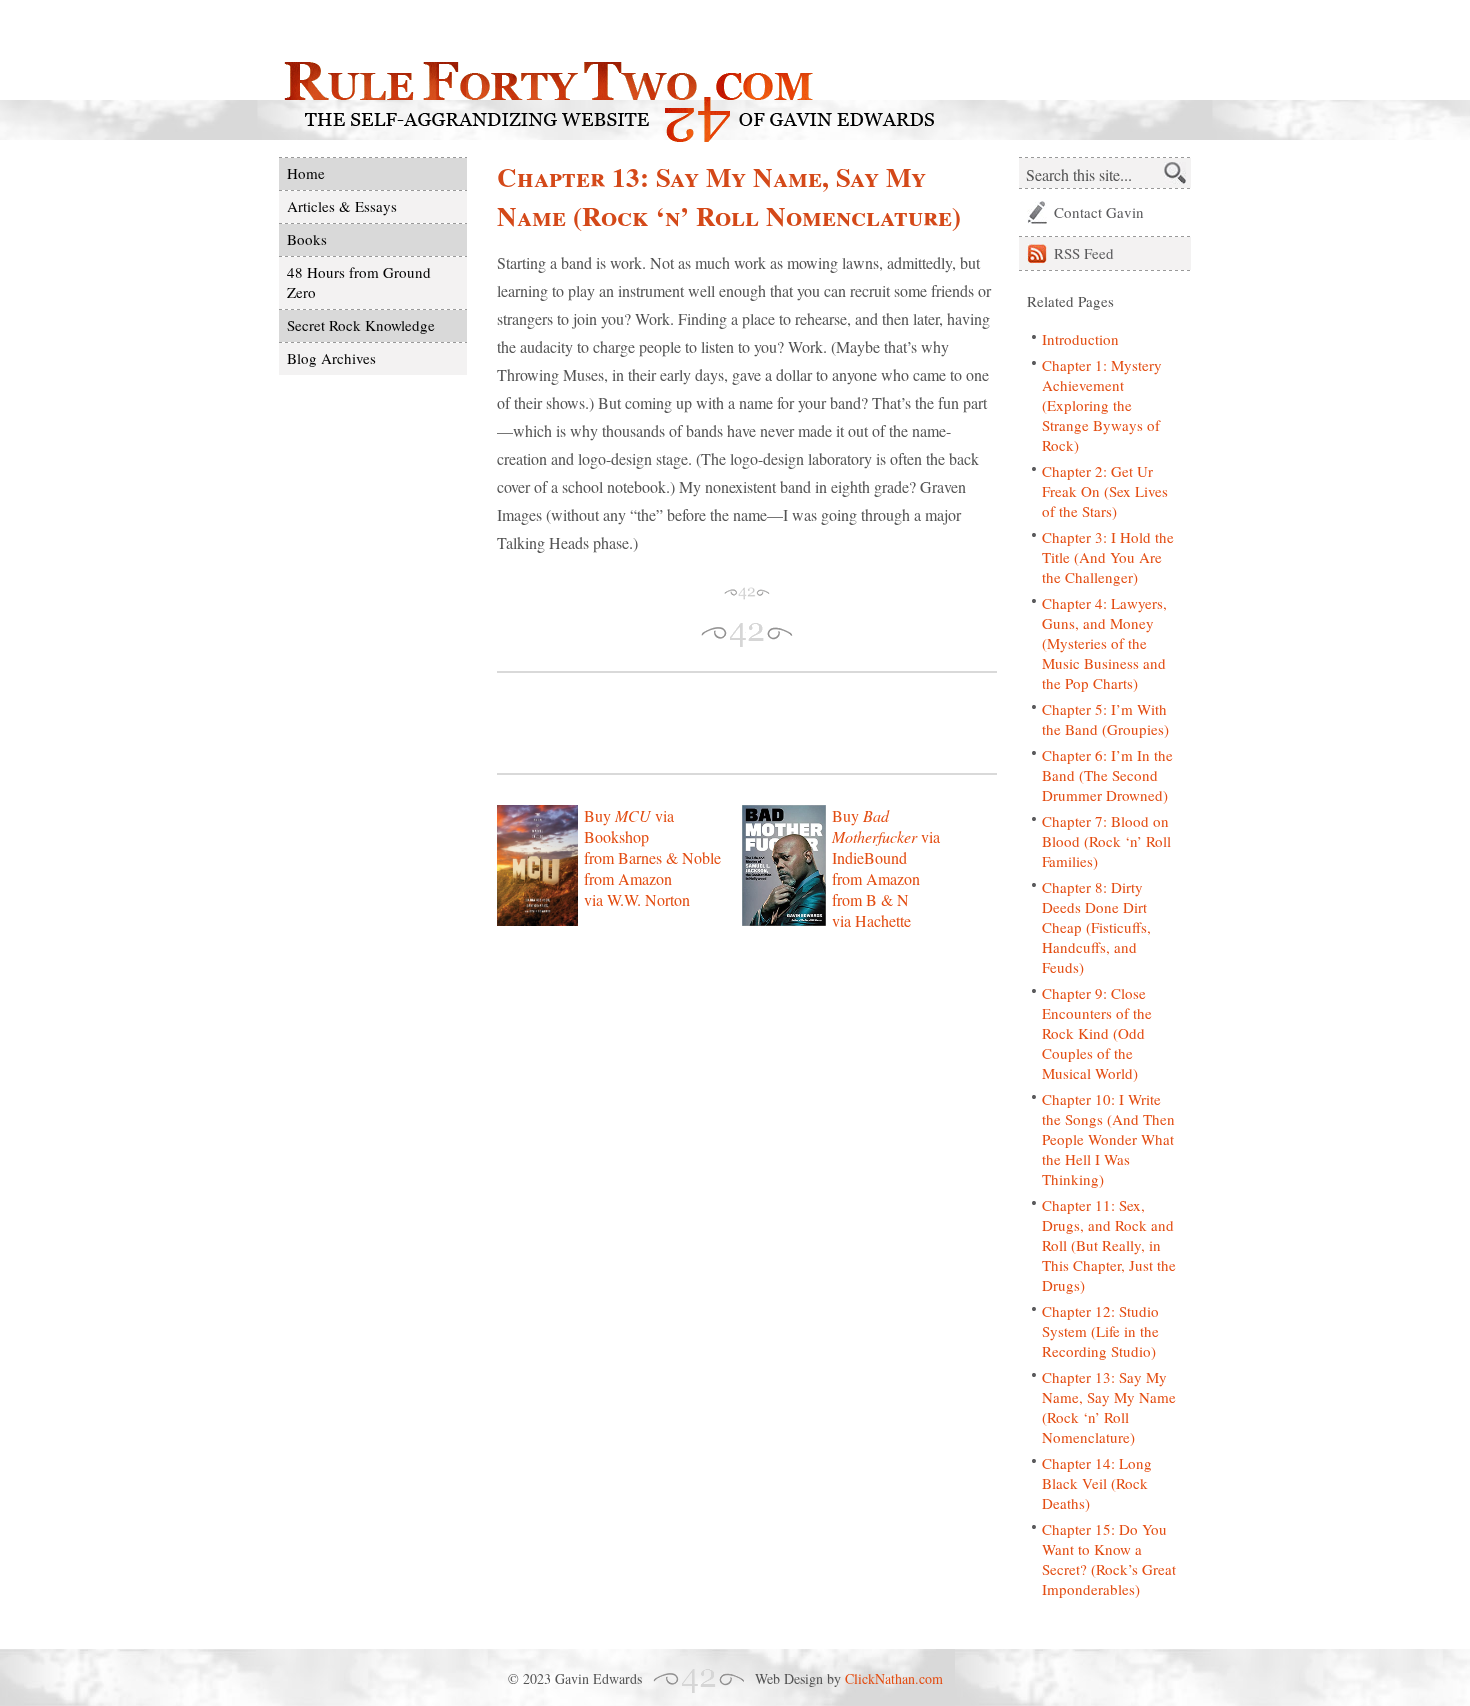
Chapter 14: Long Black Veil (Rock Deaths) (1097, 1483)
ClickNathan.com (894, 1678)
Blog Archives (331, 358)
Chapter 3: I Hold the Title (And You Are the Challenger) (1108, 557)
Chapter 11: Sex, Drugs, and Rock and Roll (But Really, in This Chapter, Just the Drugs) (1109, 1245)
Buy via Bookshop (629, 826)
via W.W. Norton (637, 899)
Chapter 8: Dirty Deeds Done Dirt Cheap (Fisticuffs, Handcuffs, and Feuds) (1096, 927)
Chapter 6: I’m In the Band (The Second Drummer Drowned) (1107, 775)
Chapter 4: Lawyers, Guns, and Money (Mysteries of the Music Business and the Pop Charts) (1104, 643)
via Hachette (871, 920)
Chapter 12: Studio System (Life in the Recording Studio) (1100, 1331)
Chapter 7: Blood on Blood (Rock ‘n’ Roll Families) (1106, 841)
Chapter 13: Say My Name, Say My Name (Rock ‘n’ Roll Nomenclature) (1109, 1407)
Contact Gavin (1099, 212)
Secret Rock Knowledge (361, 325)
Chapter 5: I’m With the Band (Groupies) (1105, 719)
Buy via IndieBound (886, 836)
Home (306, 173)
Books (307, 239)
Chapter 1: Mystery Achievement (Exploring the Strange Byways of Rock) (1102, 405)
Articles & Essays (342, 206)
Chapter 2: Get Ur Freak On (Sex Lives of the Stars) (1105, 491)
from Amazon (628, 878)
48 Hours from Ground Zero (359, 282)
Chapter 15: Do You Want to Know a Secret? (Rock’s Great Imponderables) (1109, 1559)
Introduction (1080, 339)
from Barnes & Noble (652, 857)
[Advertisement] (731, 723)
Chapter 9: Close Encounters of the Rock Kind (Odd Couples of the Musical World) (1097, 1033)
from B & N (870, 899)
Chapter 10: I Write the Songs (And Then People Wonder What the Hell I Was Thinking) (1108, 1139)
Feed (1084, 253)
